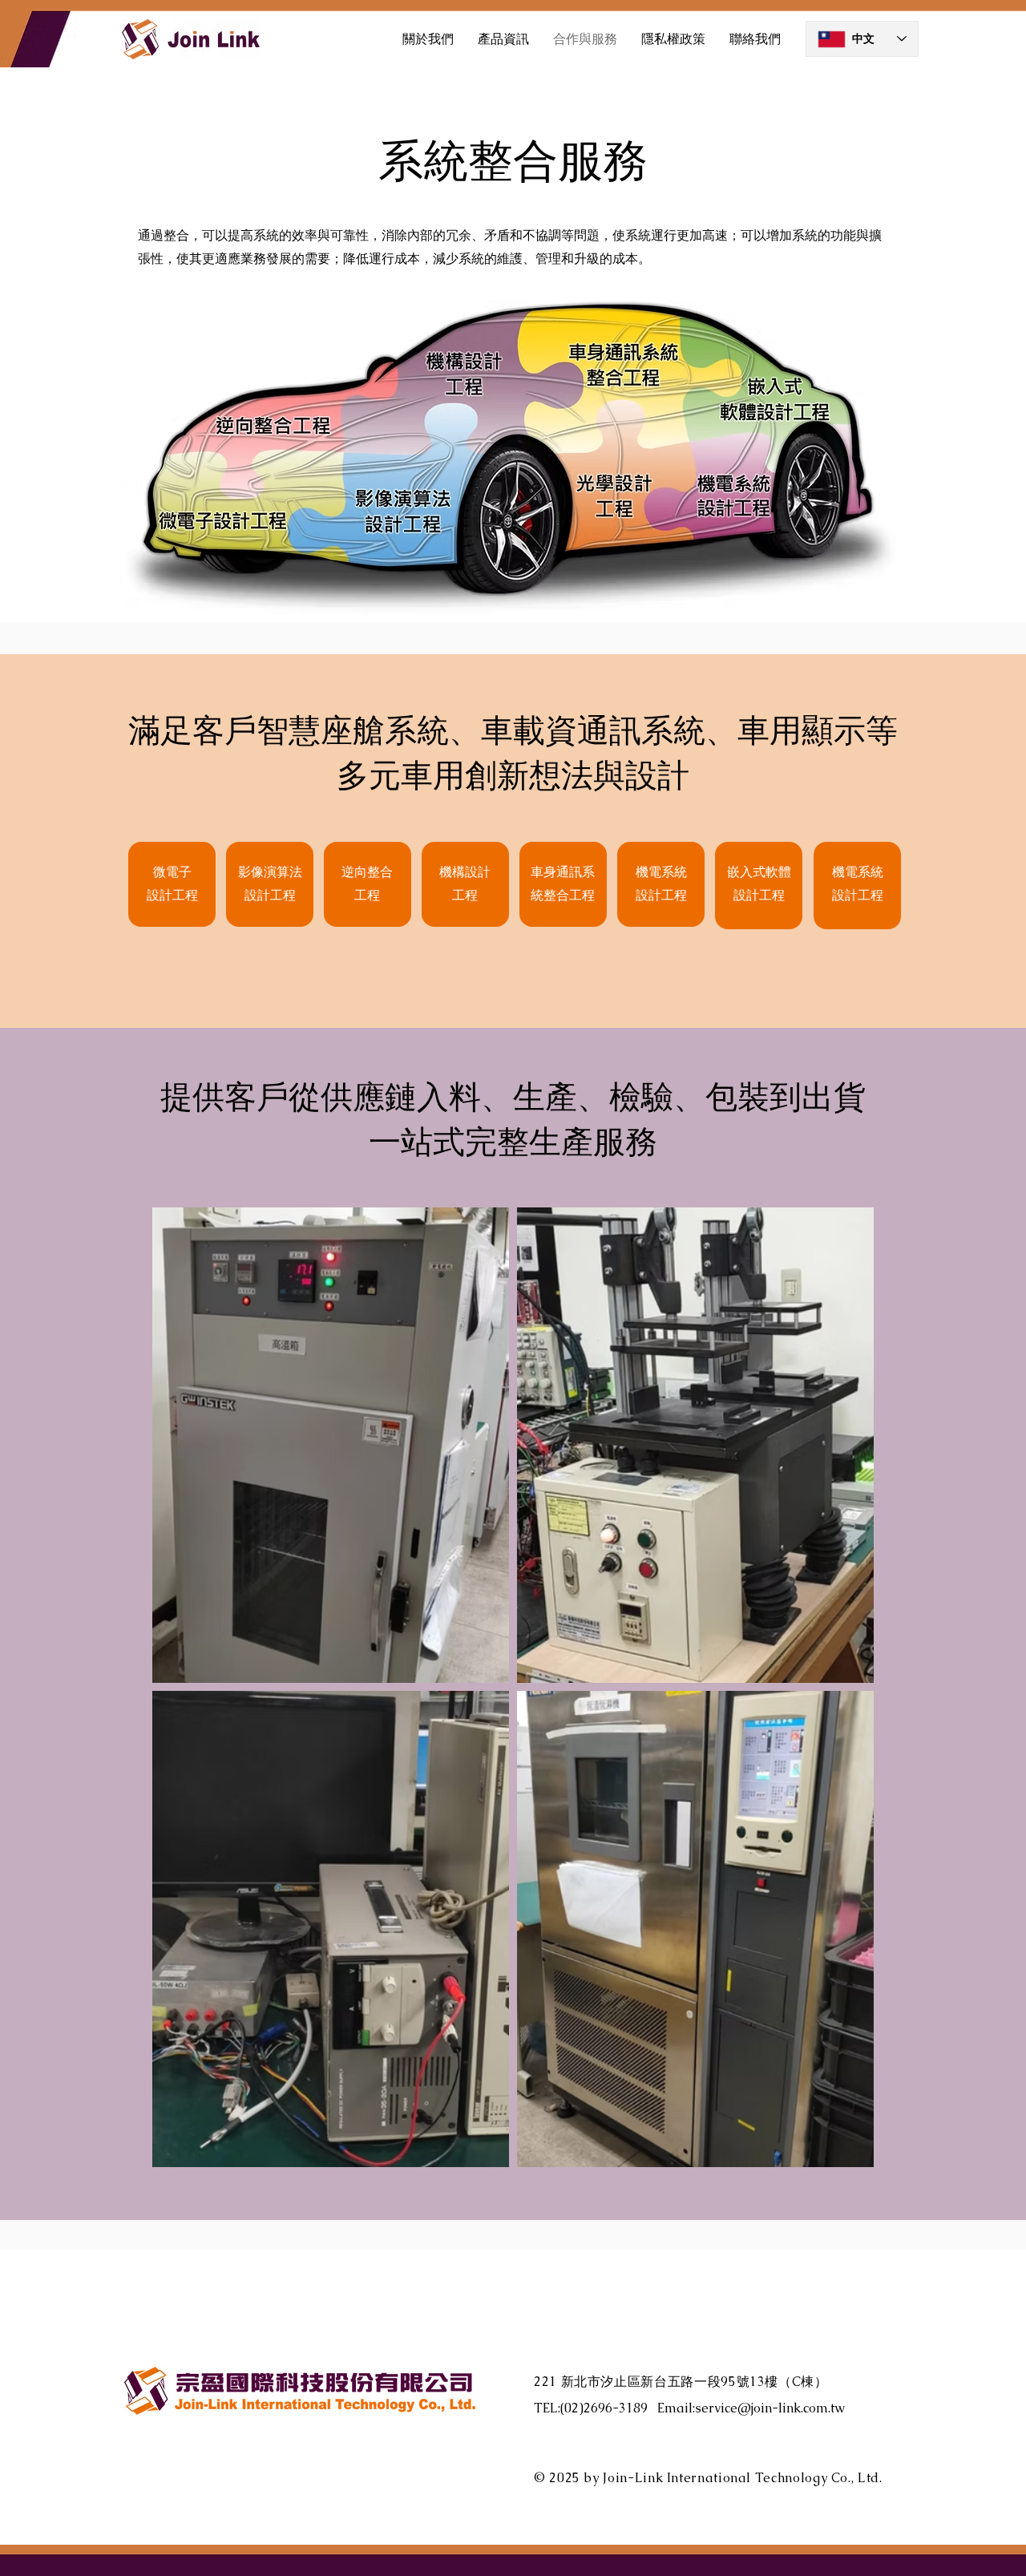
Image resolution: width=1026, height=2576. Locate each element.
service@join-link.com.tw (770, 2408)
